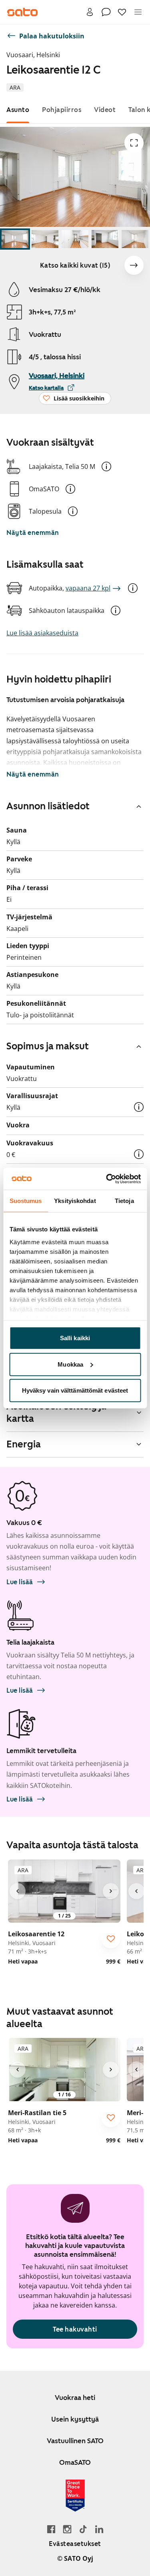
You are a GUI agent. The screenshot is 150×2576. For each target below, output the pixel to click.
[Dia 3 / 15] (75, 239)
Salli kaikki (75, 1338)
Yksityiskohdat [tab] (75, 1201)
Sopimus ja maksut (48, 1046)
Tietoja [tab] (124, 1201)
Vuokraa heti (75, 2398)
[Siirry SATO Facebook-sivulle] (51, 2529)
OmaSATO (75, 2462)
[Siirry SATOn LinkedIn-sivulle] (99, 2529)
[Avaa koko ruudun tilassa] (134, 143)
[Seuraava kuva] (134, 265)
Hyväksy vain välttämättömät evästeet (75, 1390)
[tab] (18, 110)
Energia (24, 1444)
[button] (106, 466)
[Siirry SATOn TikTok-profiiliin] (83, 2529)
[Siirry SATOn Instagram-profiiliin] (67, 2529)
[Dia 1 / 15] (15, 239)
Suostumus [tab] (26, 1201)
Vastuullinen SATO (75, 2441)
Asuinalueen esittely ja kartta (56, 1412)
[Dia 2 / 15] (45, 239)
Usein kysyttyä (75, 2419)
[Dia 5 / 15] (135, 239)
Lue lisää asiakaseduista (42, 633)
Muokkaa (70, 1364)
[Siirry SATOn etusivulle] (22, 12)
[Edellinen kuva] (18, 1891)
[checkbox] (111, 1939)
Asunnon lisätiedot (48, 806)
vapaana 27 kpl (88, 588)
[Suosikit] (122, 12)
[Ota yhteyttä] (106, 12)
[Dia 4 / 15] (105, 239)
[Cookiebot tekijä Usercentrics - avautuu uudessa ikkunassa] (107, 1179)
